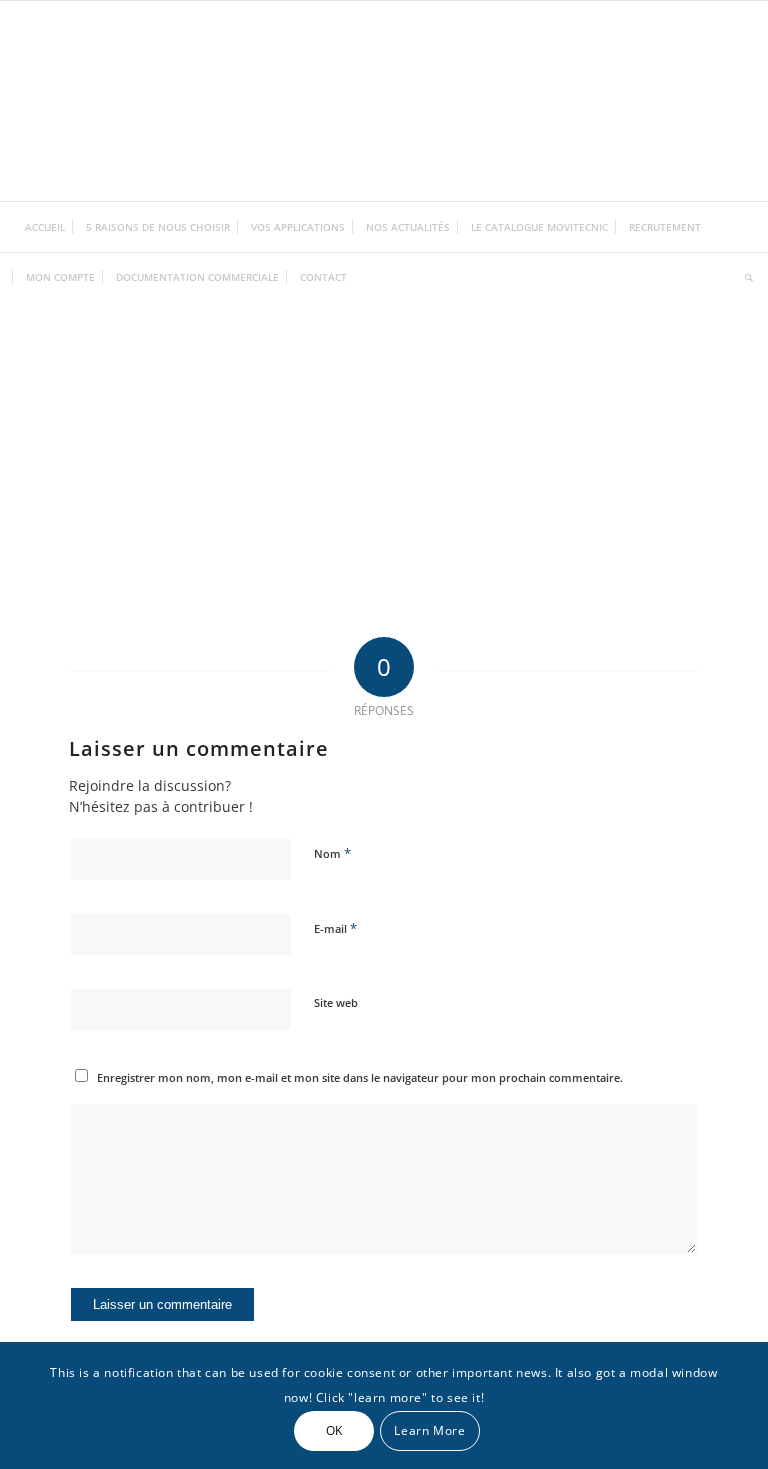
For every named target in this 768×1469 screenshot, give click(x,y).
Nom (332, 853)
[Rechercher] (744, 277)
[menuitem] (45, 227)
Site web (336, 1002)
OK (334, 1430)
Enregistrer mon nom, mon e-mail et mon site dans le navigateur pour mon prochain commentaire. (360, 1077)
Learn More (429, 1430)
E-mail (335, 928)
